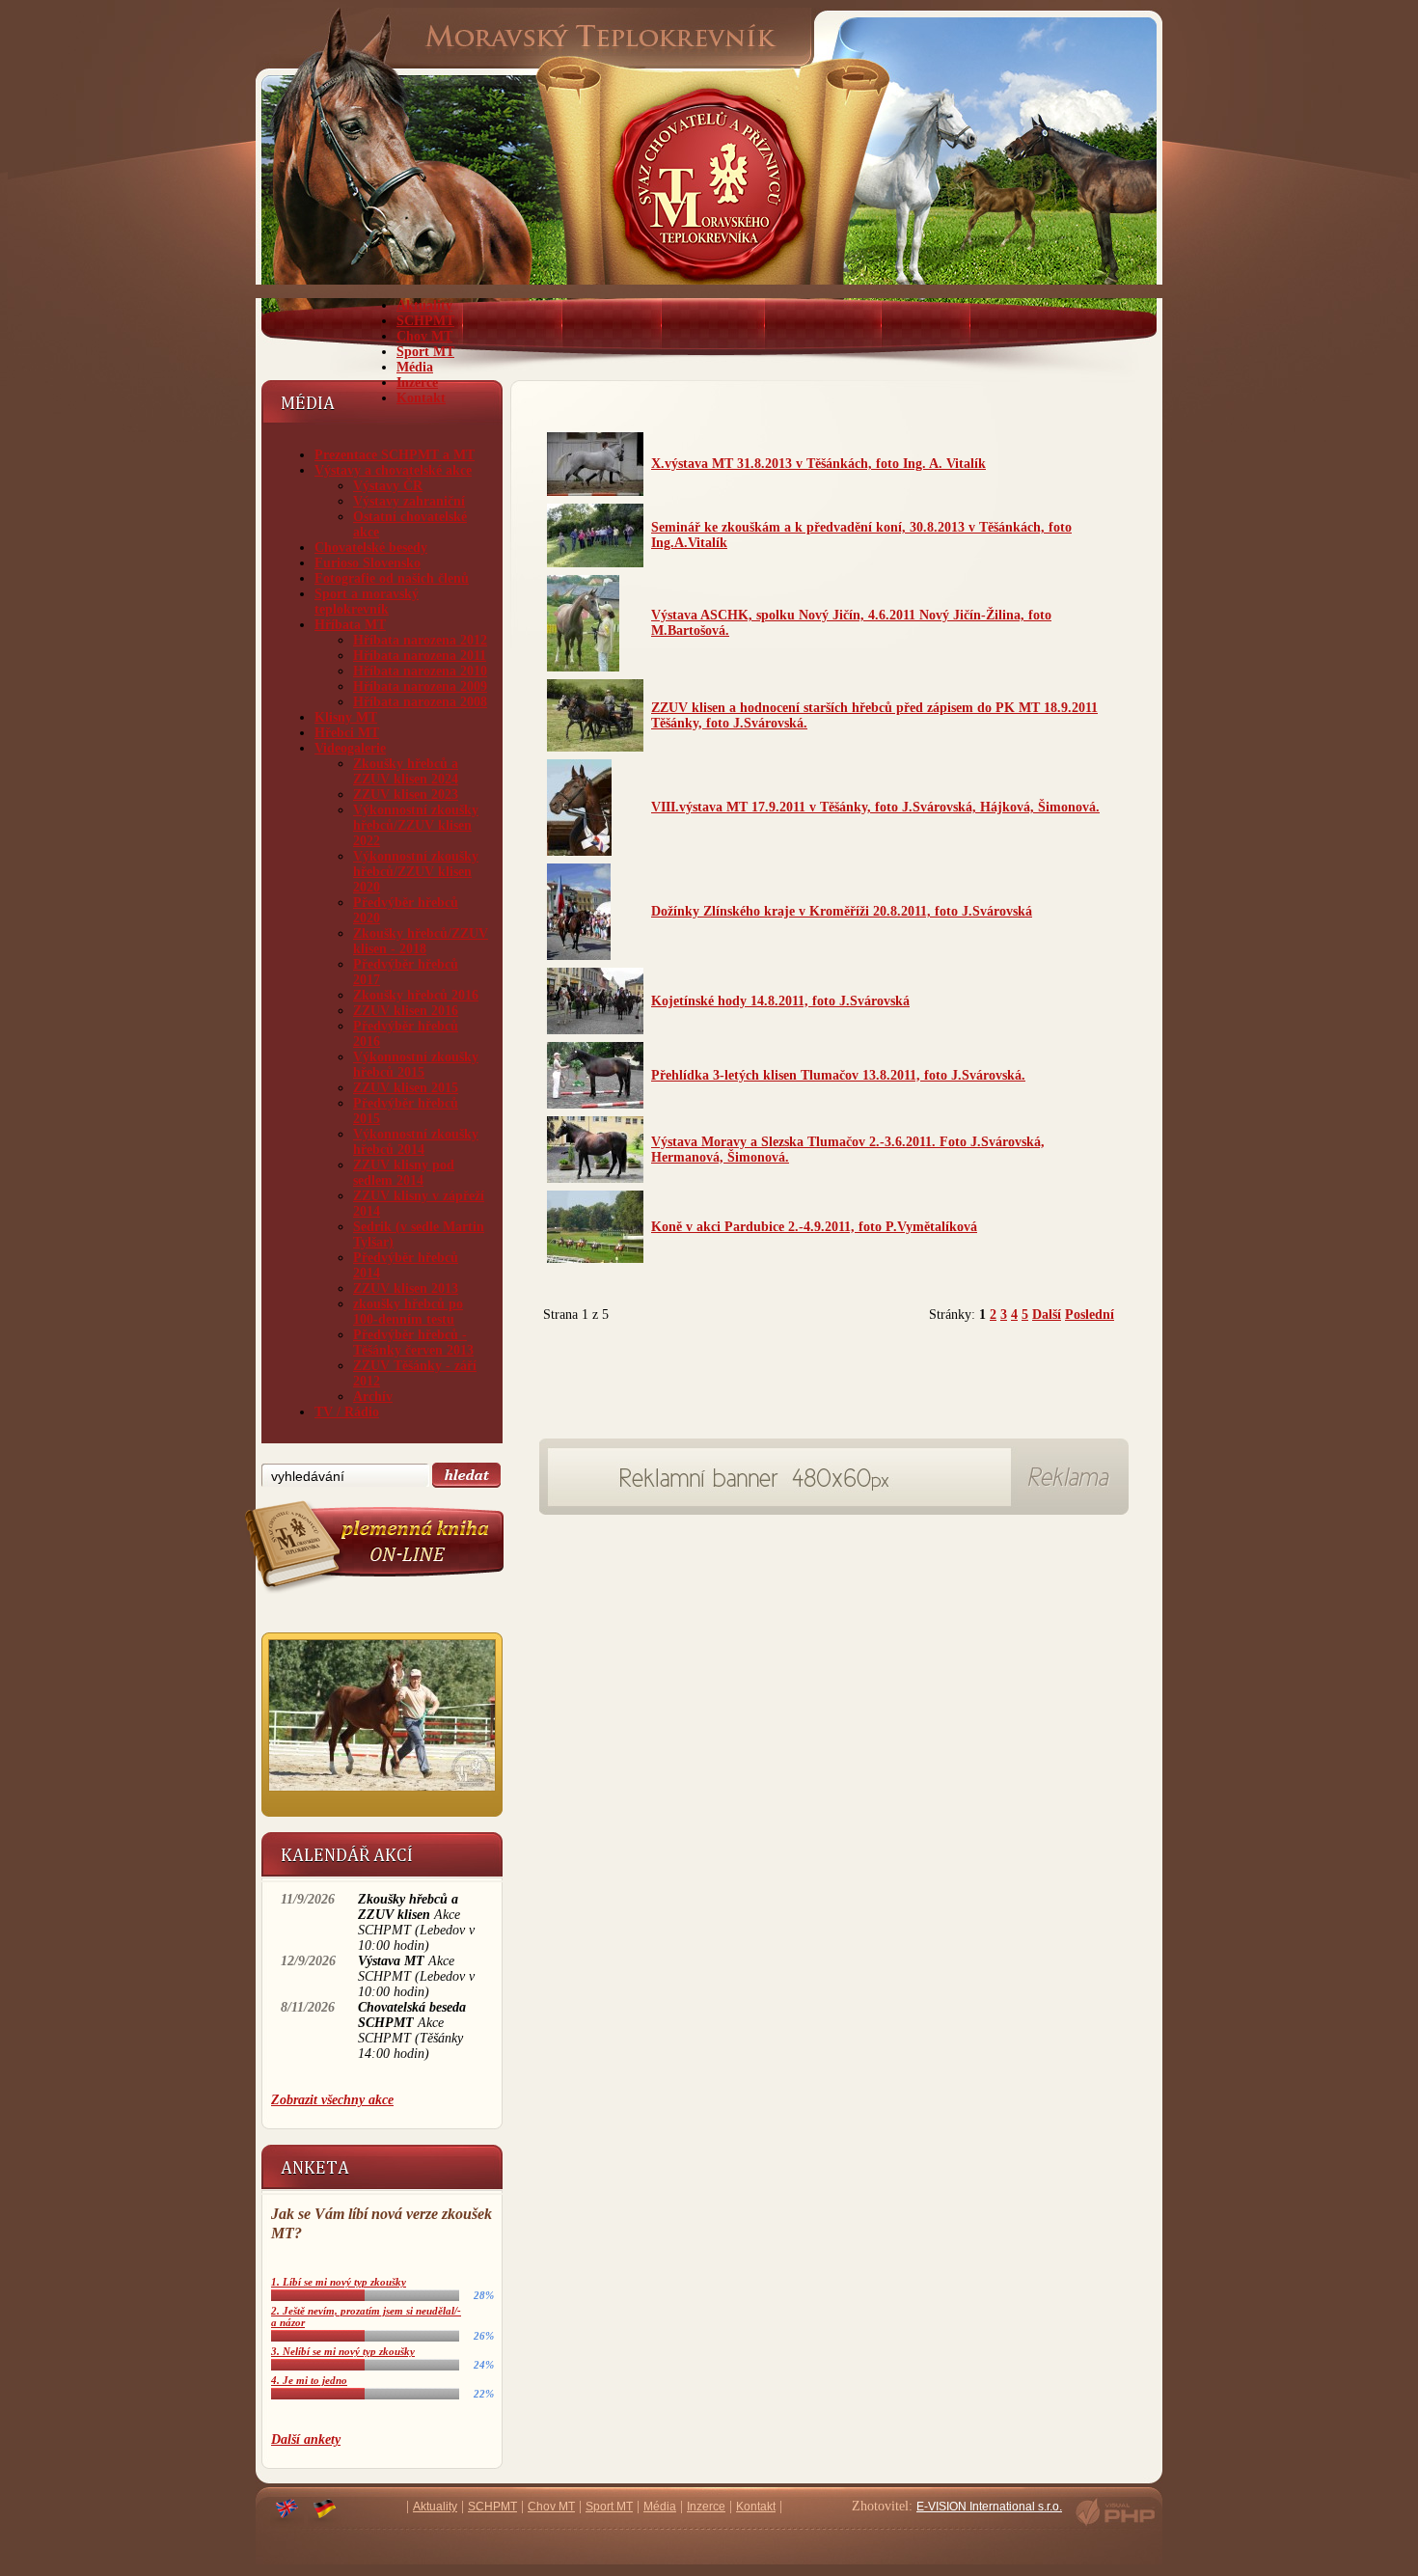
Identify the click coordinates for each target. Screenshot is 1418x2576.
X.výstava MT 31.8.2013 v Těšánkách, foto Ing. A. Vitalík (818, 464)
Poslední (1090, 1315)
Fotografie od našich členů (392, 578)
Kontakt (421, 398)
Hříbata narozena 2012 (420, 640)
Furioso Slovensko (368, 563)
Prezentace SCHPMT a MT (395, 455)
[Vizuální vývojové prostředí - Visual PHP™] (1115, 2524)
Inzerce (417, 383)
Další (1047, 1315)
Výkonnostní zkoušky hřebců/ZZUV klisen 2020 (416, 872)
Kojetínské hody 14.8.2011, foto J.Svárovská (780, 1001)
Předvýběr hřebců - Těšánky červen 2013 (413, 1343)
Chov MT (424, 336)
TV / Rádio (347, 1412)
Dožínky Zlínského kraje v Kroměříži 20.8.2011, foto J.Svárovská (842, 911)
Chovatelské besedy (371, 548)
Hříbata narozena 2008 (420, 702)
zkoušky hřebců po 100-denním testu (408, 1312)
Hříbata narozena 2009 (420, 686)
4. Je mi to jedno (309, 2380)
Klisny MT (346, 717)
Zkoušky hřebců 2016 (416, 995)
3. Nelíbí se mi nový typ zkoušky (343, 2351)
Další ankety (306, 2439)
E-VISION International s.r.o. (989, 2507)
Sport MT (425, 352)
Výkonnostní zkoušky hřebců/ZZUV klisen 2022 (416, 825)
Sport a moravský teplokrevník (367, 602)
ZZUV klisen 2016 (406, 1011)
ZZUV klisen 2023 (406, 795)
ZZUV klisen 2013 (406, 1288)
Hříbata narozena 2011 (420, 656)
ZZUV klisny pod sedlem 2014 (404, 1173)
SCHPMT (425, 321)
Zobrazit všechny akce (332, 2100)
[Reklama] (780, 1502)
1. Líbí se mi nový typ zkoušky (339, 2282)
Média (415, 367)
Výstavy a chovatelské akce (393, 470)
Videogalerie (350, 748)
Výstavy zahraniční (409, 501)
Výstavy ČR (388, 486)
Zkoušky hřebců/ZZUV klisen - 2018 (421, 941)
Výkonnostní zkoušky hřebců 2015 (416, 1065)
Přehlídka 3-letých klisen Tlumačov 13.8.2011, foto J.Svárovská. (838, 1075)
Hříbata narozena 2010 (420, 671)
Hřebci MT (347, 733)
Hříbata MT (350, 625)
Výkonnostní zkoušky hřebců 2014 (416, 1142)
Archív (373, 1397)
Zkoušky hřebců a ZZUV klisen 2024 (406, 771)
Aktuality (424, 305)
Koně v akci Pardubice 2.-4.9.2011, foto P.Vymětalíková (814, 1227)
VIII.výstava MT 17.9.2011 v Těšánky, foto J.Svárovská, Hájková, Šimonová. (875, 807)
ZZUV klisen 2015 (406, 1088)
